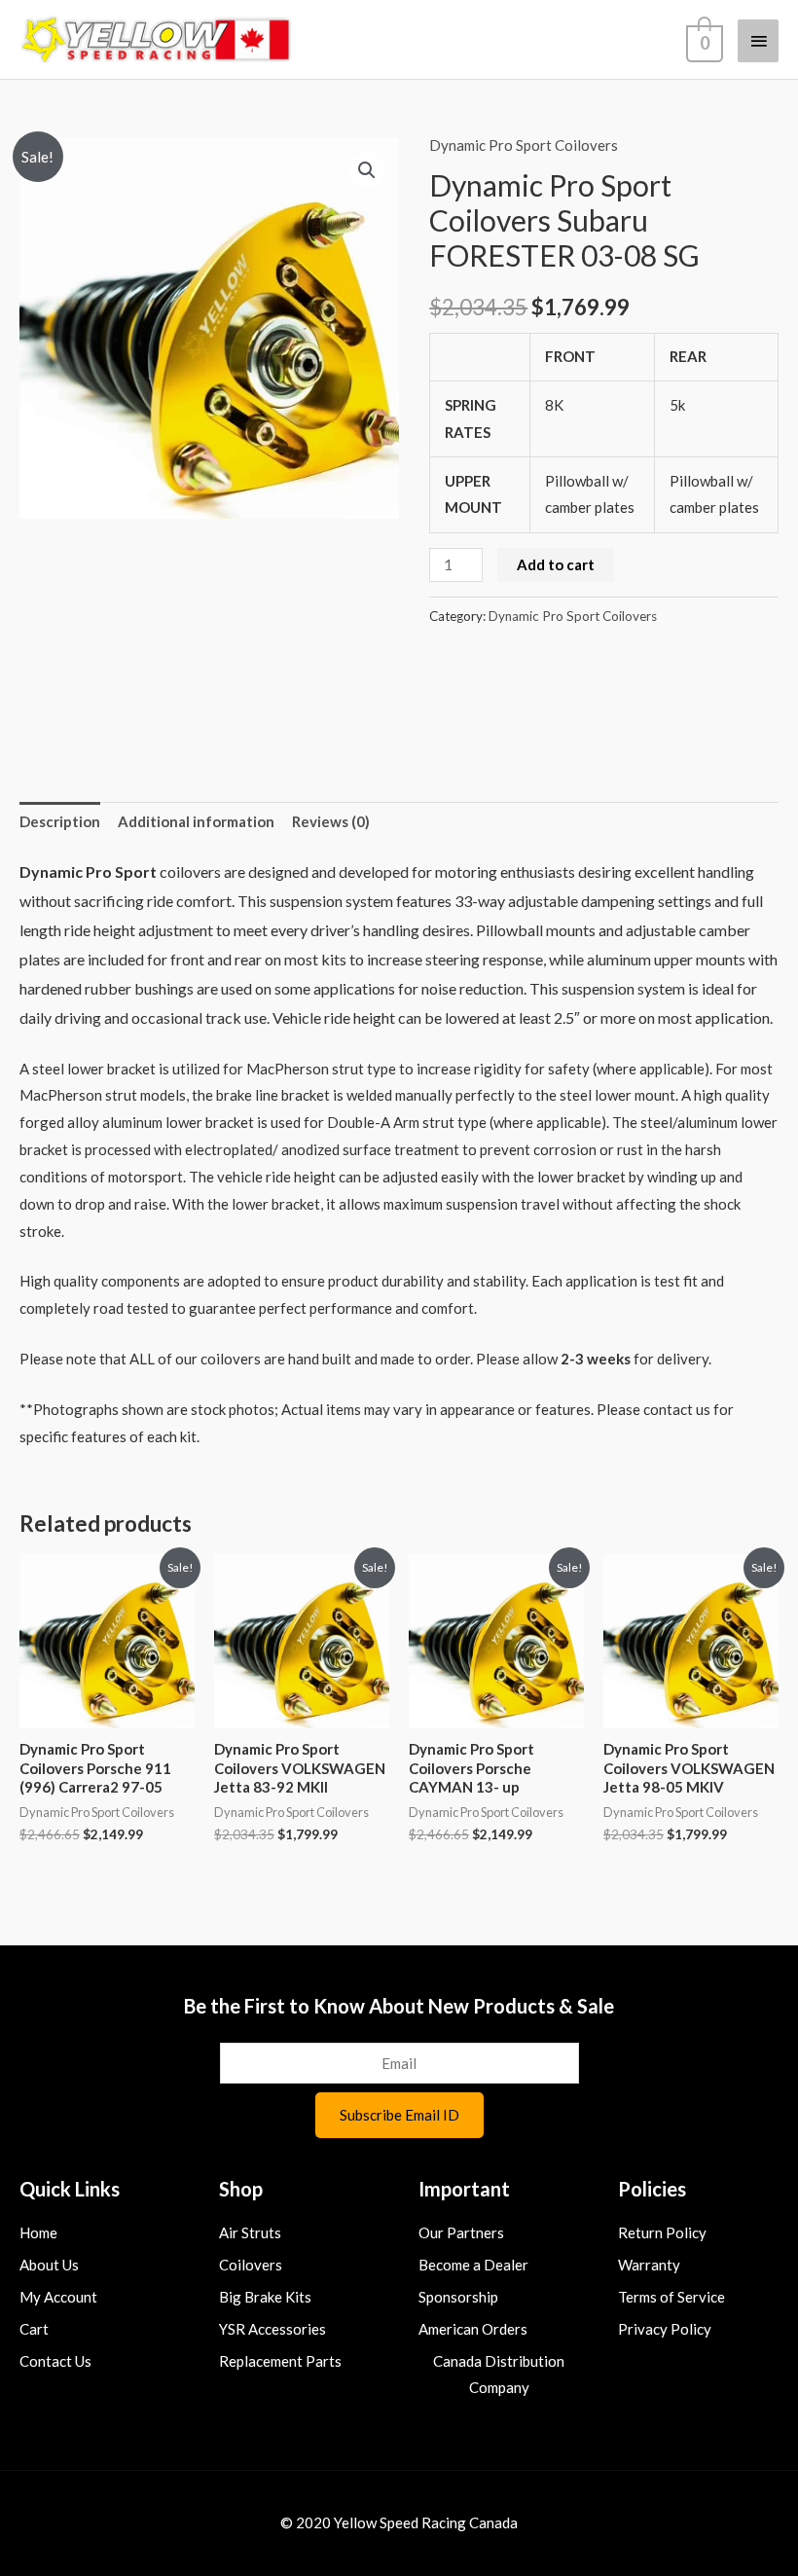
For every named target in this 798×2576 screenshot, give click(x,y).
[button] (367, 170)
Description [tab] (60, 821)
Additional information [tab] (196, 821)
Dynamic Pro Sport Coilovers (524, 145)
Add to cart (556, 564)
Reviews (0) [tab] (331, 821)
